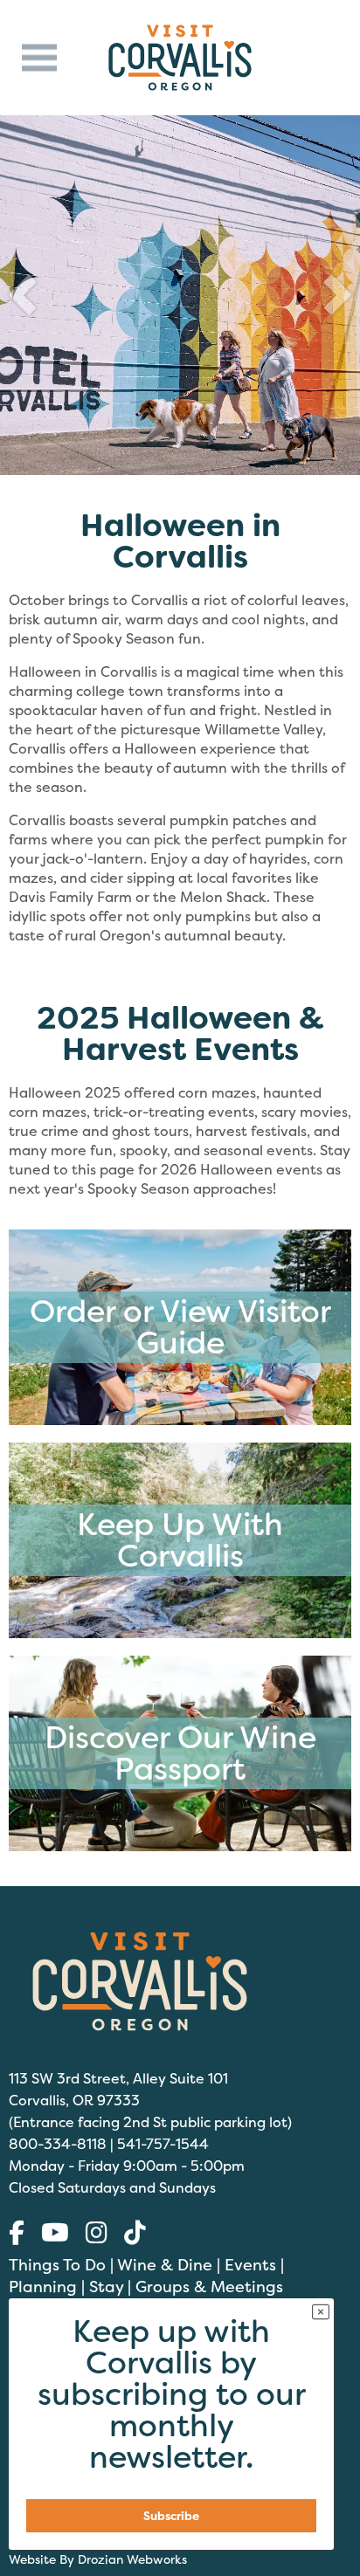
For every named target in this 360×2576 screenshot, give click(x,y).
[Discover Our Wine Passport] (180, 1847)
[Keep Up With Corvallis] (180, 1634)
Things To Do (57, 2265)
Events (250, 2265)
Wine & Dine (165, 2265)
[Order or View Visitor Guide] (180, 1421)
